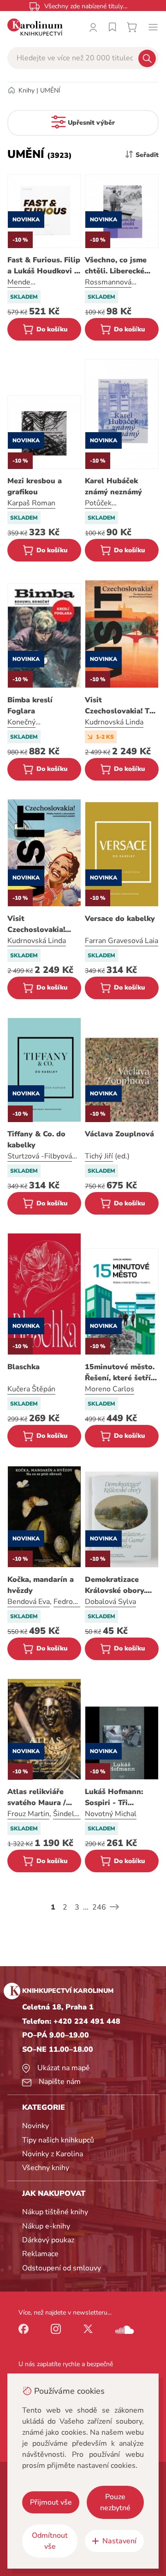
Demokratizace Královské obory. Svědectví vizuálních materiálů (115, 1585)
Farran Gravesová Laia (122, 941)
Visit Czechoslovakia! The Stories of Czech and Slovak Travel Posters (122, 706)
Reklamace (40, 2254)
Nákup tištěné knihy (55, 2212)
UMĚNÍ (50, 90)
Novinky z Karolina (53, 2154)
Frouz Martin (28, 1814)
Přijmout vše (51, 2502)
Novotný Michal (111, 1814)
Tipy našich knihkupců (58, 2140)
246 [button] (99, 1907)
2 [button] (65, 1907)
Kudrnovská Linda (114, 722)
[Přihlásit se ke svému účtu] (93, 27)
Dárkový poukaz (48, 2240)
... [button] (86, 1907)
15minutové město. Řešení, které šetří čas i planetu (120, 1373)
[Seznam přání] (113, 27)
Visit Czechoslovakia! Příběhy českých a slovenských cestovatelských (40, 924)
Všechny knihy (46, 2168)
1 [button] (53, 1907)
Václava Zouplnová (119, 1134)
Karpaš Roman (31, 503)
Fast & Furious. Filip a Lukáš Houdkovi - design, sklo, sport (44, 266)
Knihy (27, 90)
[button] (114, 1907)
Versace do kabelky (120, 919)
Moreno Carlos (110, 1389)
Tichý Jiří (99, 1156)
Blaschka (24, 1367)
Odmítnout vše (50, 2541)
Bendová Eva (29, 1602)
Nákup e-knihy (46, 2226)
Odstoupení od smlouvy (62, 2268)
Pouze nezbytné (115, 2502)
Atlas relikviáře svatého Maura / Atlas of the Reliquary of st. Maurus (37, 1797)
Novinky (36, 2126)
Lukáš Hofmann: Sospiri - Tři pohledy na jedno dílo (116, 1797)
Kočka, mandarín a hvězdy (41, 1585)
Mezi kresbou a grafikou (35, 486)
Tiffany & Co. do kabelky (36, 1140)
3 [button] (77, 1907)
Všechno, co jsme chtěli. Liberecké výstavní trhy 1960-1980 (121, 266)
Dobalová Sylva (110, 1602)
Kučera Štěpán (31, 1389)
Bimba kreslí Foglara (30, 706)
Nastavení (119, 2541)
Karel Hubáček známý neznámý (113, 486)
